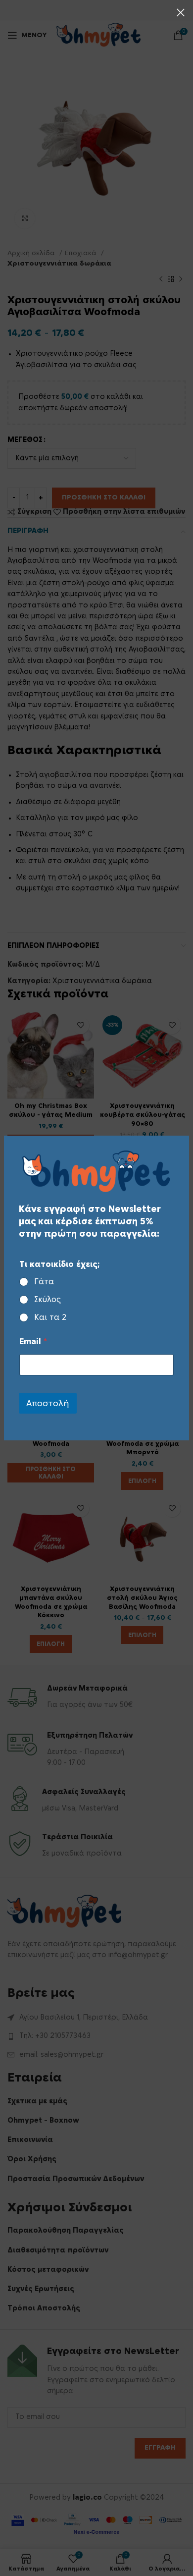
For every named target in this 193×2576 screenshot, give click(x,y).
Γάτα (44, 1282)
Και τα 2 (50, 1317)
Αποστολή (48, 1403)
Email (33, 1342)
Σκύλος (48, 1300)
